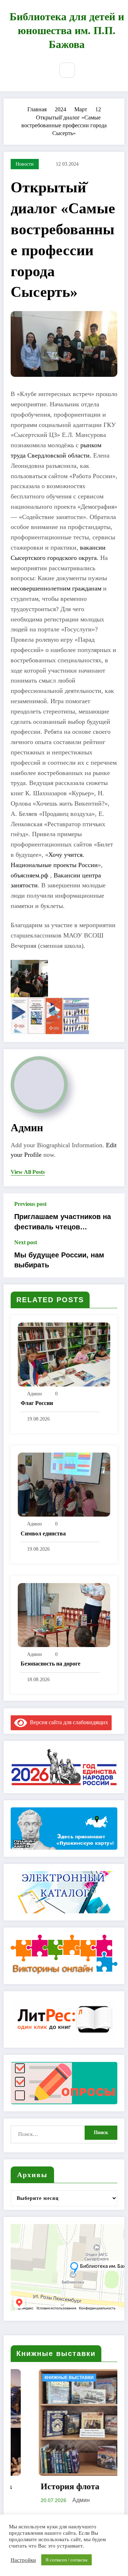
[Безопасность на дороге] (64, 1615)
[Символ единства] (64, 1484)
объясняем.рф (30, 875)
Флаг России (37, 1403)
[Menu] (43, 71)
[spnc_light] (85, 70)
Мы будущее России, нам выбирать (59, 1260)
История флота (42, 2486)
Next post (26, 1242)
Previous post (30, 1204)
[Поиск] (67, 70)
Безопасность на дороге (50, 1664)
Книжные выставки (41, 2378)
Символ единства (43, 1533)
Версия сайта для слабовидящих (68, 1722)
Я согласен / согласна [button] (66, 2560)
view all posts (28, 1172)
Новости (25, 164)
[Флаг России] (64, 1354)
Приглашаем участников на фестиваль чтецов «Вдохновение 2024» (63, 1222)
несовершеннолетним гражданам (56, 588)
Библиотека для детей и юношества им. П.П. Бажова (67, 30)
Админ (27, 1127)
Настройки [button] (23, 2560)
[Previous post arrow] (111, 1216)
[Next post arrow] (111, 1258)
